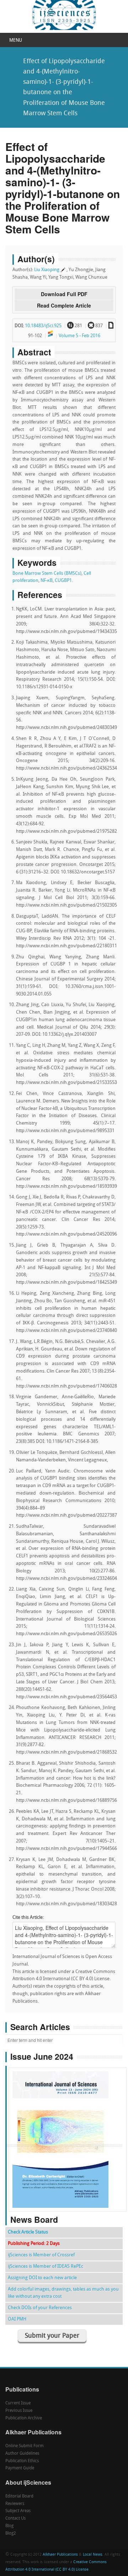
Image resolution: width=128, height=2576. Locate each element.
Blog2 (11, 2534)
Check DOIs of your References (40, 2308)
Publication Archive (24, 2418)
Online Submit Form (25, 2446)
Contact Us (15, 2519)
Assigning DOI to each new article (42, 2278)
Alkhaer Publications (60, 2555)
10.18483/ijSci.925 (43, 326)
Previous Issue (19, 2411)
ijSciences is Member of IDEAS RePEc (46, 2266)
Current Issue (18, 2403)
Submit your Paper (52, 2336)
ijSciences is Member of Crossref (41, 2255)
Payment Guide (20, 2468)
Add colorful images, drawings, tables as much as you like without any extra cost (63, 2293)
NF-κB (47, 581)
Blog (9, 2526)
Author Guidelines (22, 2454)
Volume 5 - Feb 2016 (79, 336)
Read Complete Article (64, 305)
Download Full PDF (64, 294)
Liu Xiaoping (47, 270)
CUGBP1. (64, 581)
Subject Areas (18, 2511)
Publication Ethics (22, 2461)
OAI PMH (17, 2319)
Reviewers (15, 2504)
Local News (93, 2555)
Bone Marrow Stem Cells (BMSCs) (47, 574)
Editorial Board (19, 2496)
